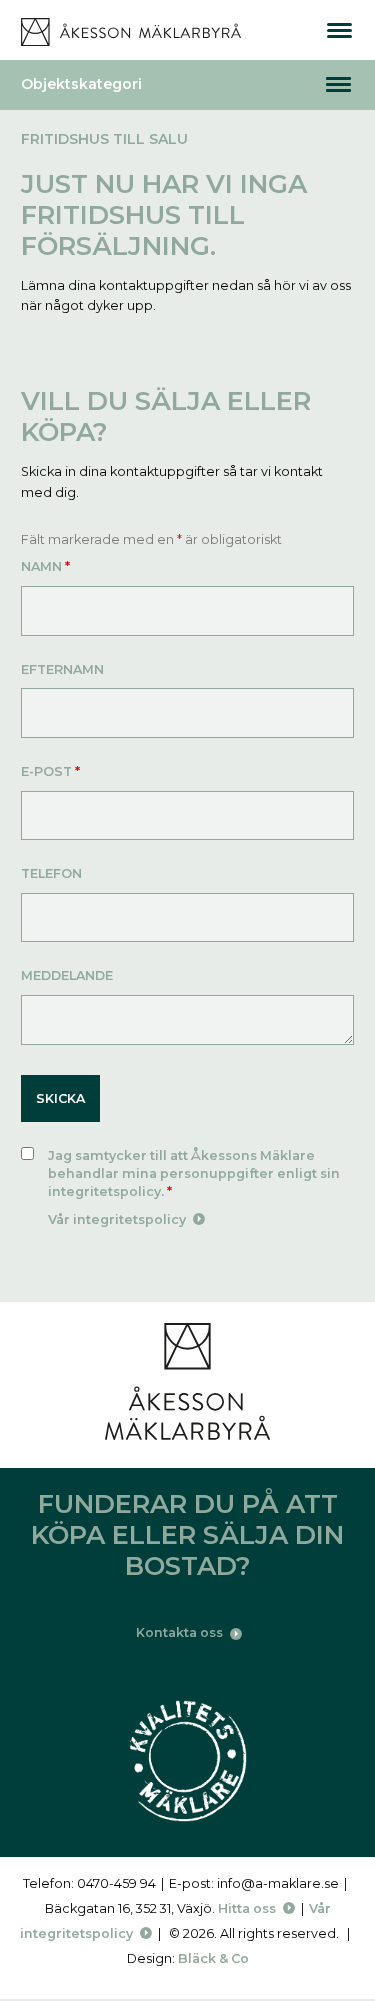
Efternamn (62, 669)
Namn (45, 566)
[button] (338, 84)
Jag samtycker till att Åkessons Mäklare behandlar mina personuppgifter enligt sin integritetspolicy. (194, 1173)
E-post (50, 771)
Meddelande (67, 975)
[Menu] (339, 30)
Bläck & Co (213, 1958)
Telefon (51, 873)
